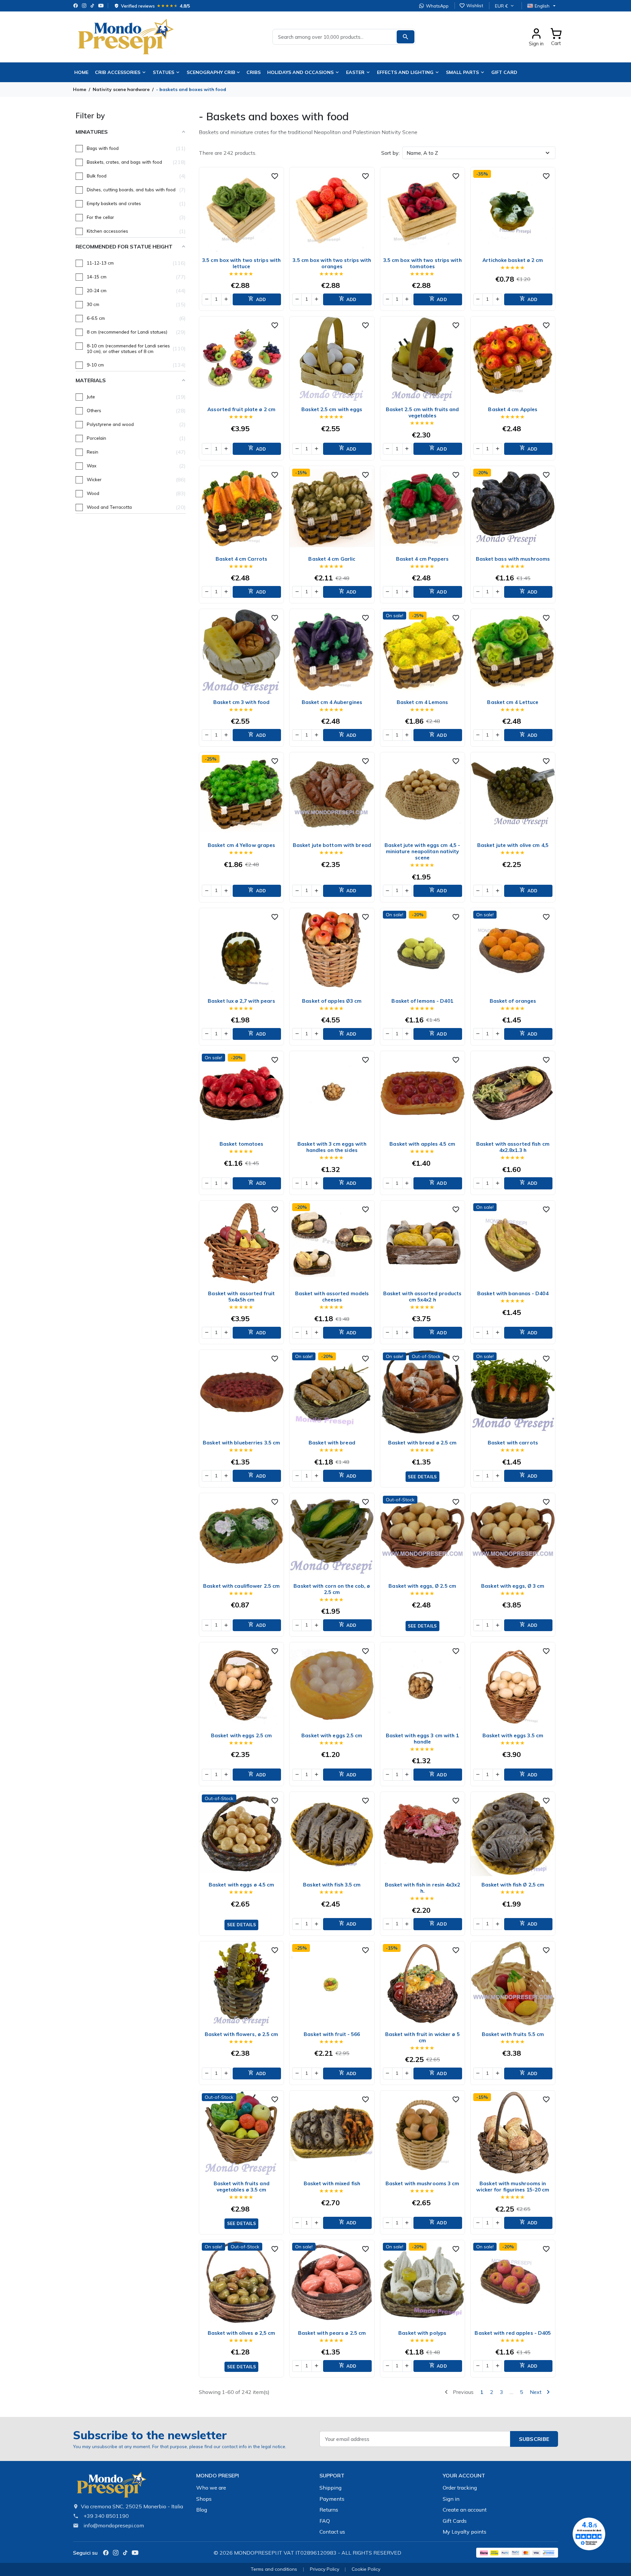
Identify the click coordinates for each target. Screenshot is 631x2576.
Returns (329, 2510)
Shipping (330, 2488)
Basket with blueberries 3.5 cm (241, 1443)
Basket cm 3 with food (241, 702)
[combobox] (344, 37)
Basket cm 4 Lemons (422, 702)
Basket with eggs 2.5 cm (241, 1735)
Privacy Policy (325, 2569)
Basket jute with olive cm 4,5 (513, 845)
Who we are (211, 2488)
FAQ (325, 2521)
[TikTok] (92, 6)
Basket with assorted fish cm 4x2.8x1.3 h (513, 1147)
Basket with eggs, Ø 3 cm (513, 1586)
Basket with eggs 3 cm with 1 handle (422, 1739)
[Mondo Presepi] (111, 2487)
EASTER (355, 72)
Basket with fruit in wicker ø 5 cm (422, 2037)
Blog (202, 2510)
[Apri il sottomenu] (240, 72)
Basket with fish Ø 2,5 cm (513, 1885)
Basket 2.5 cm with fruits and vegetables (422, 412)
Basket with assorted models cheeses (332, 1297)
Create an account (465, 2510)
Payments (332, 2499)
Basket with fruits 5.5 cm (513, 2034)
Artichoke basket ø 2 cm (513, 260)
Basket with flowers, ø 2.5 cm (242, 2034)
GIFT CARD (504, 72)
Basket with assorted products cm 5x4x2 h (422, 1297)
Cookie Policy (366, 2569)
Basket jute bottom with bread (332, 845)
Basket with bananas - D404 (513, 1293)
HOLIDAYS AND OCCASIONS (300, 72)
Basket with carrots (513, 1443)
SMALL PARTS (462, 72)
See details (422, 1477)
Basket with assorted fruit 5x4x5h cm (241, 1297)
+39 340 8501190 (106, 2516)
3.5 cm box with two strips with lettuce (241, 263)
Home (81, 72)
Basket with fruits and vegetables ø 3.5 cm (242, 2187)
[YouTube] (101, 6)
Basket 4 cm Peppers (422, 559)
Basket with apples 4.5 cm (422, 1144)
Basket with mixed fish (332, 2183)
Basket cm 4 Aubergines (332, 702)
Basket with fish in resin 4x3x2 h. (422, 1888)
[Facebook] (76, 6)
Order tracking (460, 2488)
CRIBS (254, 72)
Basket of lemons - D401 (422, 1001)
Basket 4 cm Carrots (241, 559)
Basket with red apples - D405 (513, 2333)
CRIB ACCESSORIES (118, 72)
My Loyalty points (465, 2532)
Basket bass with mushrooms (513, 559)
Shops (204, 2499)
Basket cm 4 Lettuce (513, 702)
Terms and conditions (274, 2569)
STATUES (164, 72)
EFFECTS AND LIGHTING (405, 72)
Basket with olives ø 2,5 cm (242, 2333)
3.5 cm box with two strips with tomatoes (422, 263)
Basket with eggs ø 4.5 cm (242, 1885)
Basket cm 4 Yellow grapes (242, 845)
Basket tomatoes (242, 1144)
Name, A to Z (422, 153)
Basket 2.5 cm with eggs (332, 409)
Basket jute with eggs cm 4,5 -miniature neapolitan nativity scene (422, 851)
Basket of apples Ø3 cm (332, 1001)
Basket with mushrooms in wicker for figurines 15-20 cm (513, 2187)
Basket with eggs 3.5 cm (513, 1735)
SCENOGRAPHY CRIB (211, 72)
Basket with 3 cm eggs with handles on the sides (332, 1147)
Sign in (451, 2499)
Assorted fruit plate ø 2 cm (241, 409)
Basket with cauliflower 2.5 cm (241, 1586)
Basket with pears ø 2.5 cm (332, 2333)
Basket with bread (332, 1443)
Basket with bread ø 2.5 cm (422, 1443)
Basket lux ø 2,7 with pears (242, 1001)
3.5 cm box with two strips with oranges (332, 263)
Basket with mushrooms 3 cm (422, 2183)
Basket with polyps (422, 2333)
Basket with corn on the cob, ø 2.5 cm (332, 1589)
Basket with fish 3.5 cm (332, 1885)
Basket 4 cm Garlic (332, 559)
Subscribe (534, 2439)
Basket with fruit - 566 (332, 2034)
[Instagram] (84, 6)
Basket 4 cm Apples (513, 409)
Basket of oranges (513, 1001)
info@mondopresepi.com (114, 2525)
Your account (464, 2475)
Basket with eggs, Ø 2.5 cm (422, 1586)
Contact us (332, 2532)
